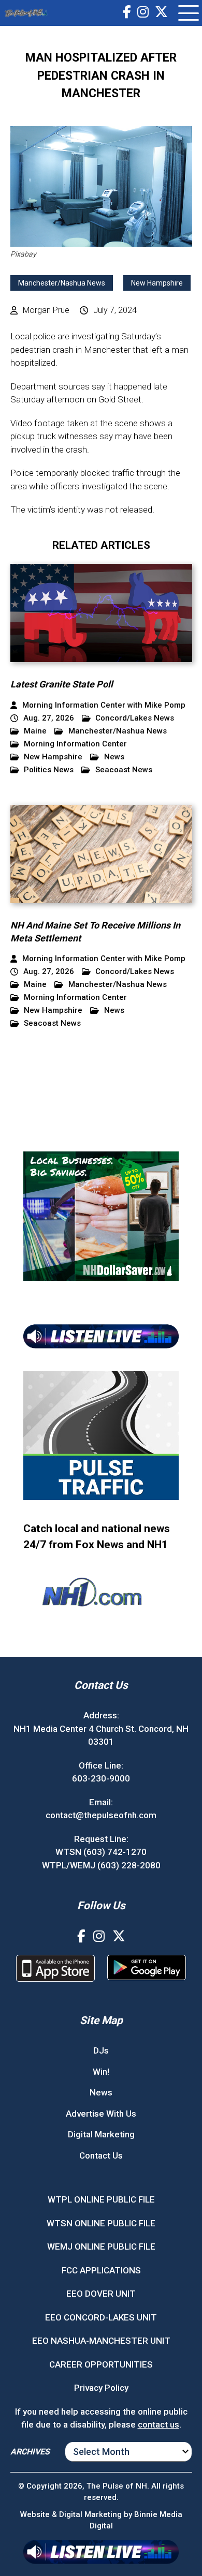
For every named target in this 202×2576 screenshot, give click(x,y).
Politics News (49, 770)
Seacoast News (124, 770)
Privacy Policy (101, 2388)
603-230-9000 (101, 1778)
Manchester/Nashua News (62, 283)
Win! (101, 2072)
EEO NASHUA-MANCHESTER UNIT (101, 2341)
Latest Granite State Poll (62, 684)
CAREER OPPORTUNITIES (101, 2364)
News (114, 757)
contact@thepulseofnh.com (101, 1815)
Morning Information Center (75, 744)
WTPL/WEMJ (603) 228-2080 (101, 1865)
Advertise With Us (101, 2114)
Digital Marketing (101, 2134)
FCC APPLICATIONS (101, 2270)
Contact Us (101, 2155)
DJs (101, 2050)
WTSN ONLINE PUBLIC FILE (101, 2223)
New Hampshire (157, 283)
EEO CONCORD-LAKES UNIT (101, 2317)
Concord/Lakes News (135, 718)
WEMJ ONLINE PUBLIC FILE (101, 2246)
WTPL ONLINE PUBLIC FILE (101, 2199)
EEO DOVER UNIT (101, 2294)
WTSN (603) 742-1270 (101, 1852)
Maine (35, 731)
